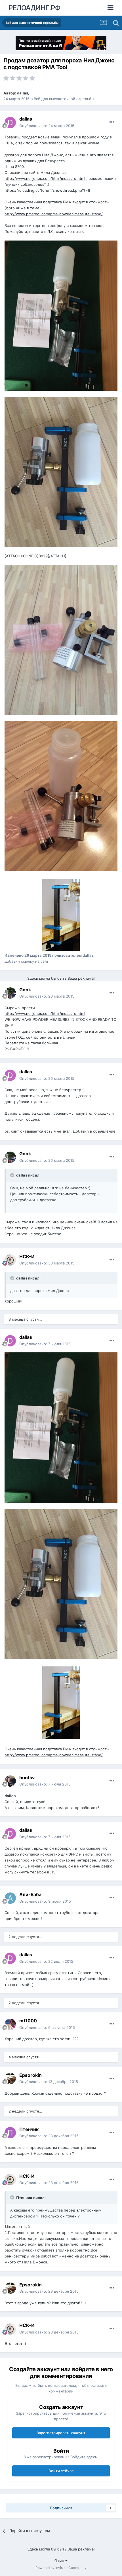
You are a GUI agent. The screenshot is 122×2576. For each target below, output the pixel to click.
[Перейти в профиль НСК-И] (10, 1260)
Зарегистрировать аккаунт (61, 2433)
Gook (25, 990)
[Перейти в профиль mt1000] (10, 2024)
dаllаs (23, 93)
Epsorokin (30, 2075)
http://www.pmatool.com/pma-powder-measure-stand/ (54, 214)
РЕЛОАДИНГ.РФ (34, 8)
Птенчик (29, 2129)
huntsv (27, 1778)
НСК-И (27, 1257)
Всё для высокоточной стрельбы (64, 99)
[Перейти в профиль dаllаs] (10, 123)
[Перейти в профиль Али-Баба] (10, 1898)
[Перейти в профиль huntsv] (10, 1781)
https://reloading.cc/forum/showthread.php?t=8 (47, 190)
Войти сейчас (61, 2471)
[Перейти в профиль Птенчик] (10, 2133)
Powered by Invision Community (61, 2568)
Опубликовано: (47, 126)
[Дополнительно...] (112, 122)
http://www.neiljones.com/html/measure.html (45, 178)
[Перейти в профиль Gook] (10, 993)
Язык (60, 2561)
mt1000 (28, 2021)
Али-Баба (30, 1894)
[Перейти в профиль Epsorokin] (10, 2078)
